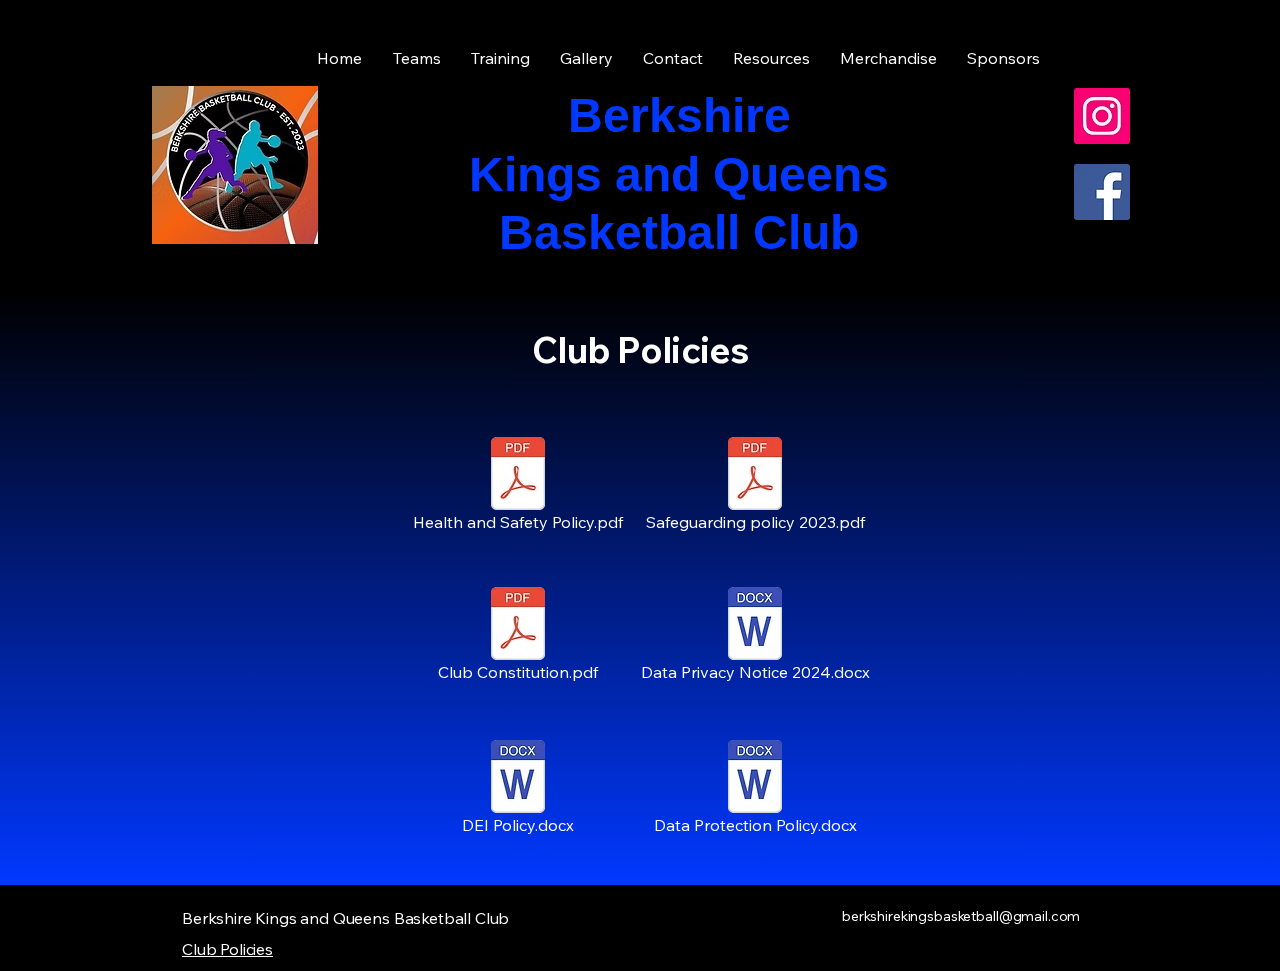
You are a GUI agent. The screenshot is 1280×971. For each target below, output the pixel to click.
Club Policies (227, 949)
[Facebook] (1102, 192)
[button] (771, 58)
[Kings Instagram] (1102, 116)
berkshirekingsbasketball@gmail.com (961, 916)
